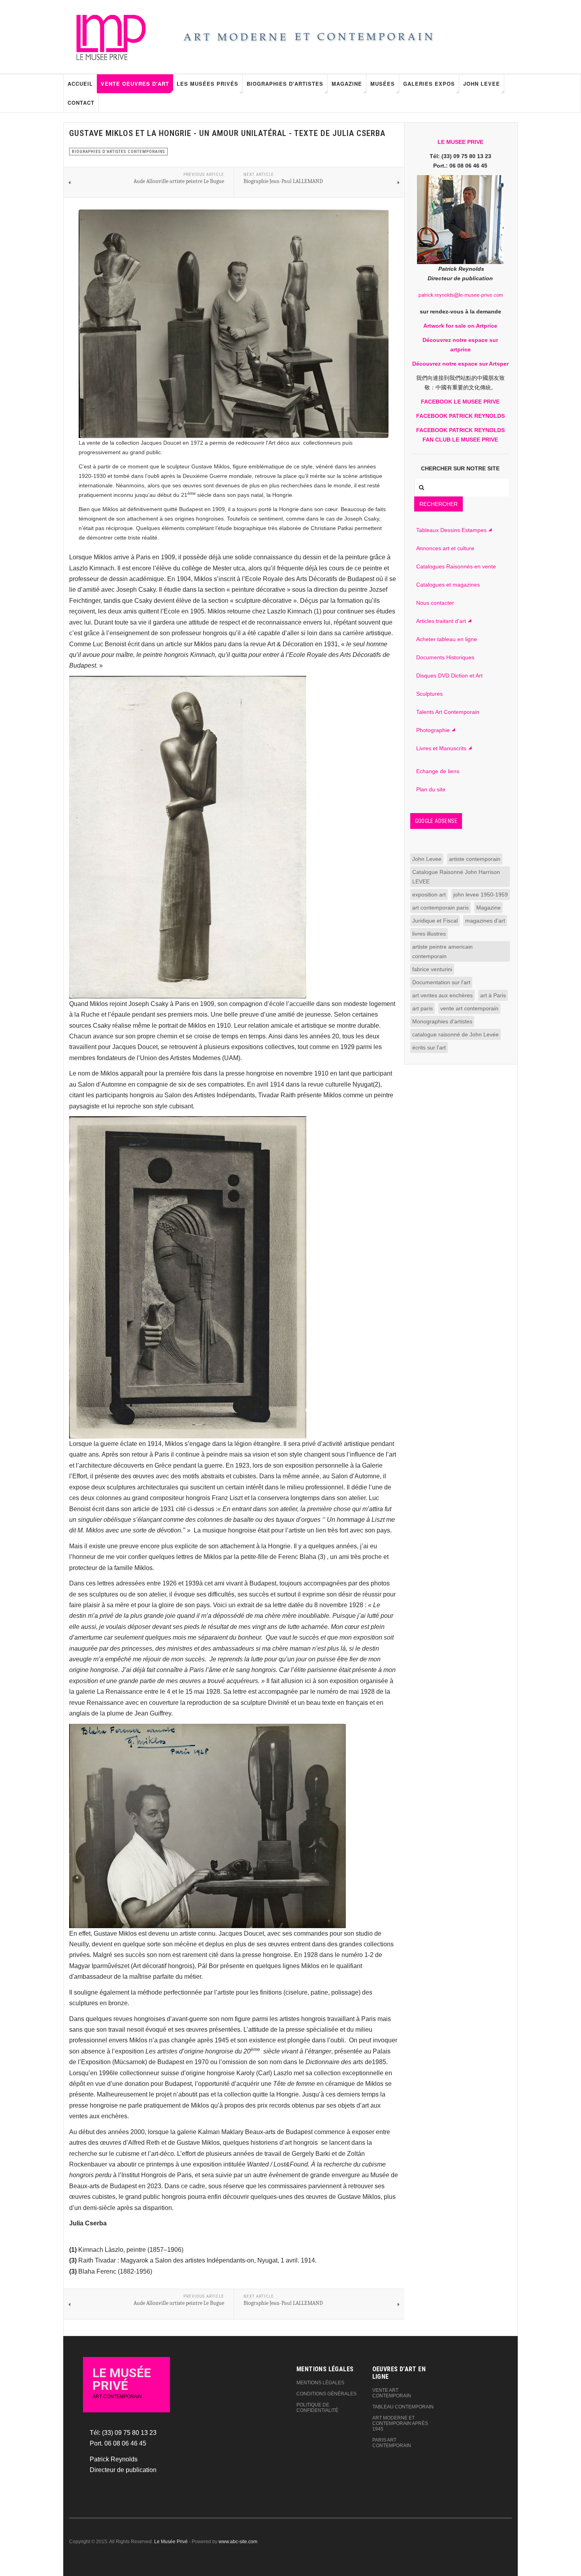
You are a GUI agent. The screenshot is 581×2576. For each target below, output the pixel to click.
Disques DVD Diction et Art (449, 676)
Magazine (347, 84)
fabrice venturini (432, 969)
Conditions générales (326, 2394)
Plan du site (431, 789)
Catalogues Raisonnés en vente (456, 566)
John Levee (482, 84)
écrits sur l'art (429, 1047)
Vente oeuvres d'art (135, 84)
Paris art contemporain (392, 2443)
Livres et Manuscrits (441, 748)
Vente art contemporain (392, 2393)
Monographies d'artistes (442, 1021)
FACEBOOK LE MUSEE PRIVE (460, 402)
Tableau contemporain (403, 2407)
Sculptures (429, 694)
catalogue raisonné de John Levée (456, 1034)
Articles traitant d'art (441, 621)
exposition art (429, 895)
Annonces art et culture (445, 548)
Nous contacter (435, 603)
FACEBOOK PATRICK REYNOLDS (460, 416)
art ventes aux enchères (442, 995)
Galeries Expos (429, 84)
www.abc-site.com (238, 2542)
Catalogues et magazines (448, 585)
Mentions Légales (320, 2383)
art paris (423, 1008)
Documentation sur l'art (441, 982)
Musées (383, 84)
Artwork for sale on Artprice (460, 326)
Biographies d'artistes (285, 84)
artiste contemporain (475, 859)
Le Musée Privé (171, 2542)
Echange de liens (438, 771)
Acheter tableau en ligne (447, 639)
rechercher (439, 504)
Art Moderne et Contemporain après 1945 (400, 2423)
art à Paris (493, 995)
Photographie (433, 730)
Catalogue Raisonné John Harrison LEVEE (456, 877)
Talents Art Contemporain (448, 712)
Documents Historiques (445, 657)
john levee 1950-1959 (481, 895)
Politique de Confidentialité (317, 2408)
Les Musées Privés (207, 84)
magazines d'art (485, 921)
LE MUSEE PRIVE (460, 142)
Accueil (80, 84)
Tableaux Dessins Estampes (451, 530)
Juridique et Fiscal (435, 921)
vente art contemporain (469, 1008)
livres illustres (429, 934)
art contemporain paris (440, 908)
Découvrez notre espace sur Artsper (460, 364)
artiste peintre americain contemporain (442, 951)
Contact (81, 103)
